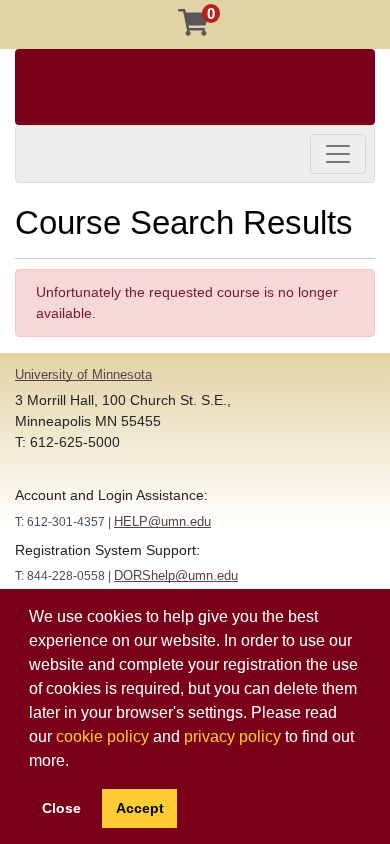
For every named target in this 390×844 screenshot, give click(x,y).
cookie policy (102, 736)
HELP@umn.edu (162, 521)
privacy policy (232, 736)
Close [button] (61, 808)
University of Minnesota (83, 374)
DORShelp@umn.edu (176, 575)
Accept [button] (140, 808)
